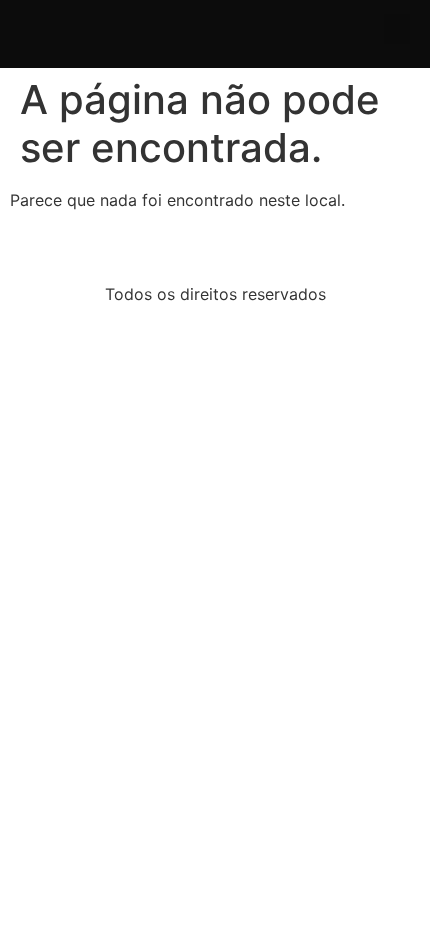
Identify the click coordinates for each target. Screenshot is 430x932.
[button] (397, 29)
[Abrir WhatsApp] (380, 881)
